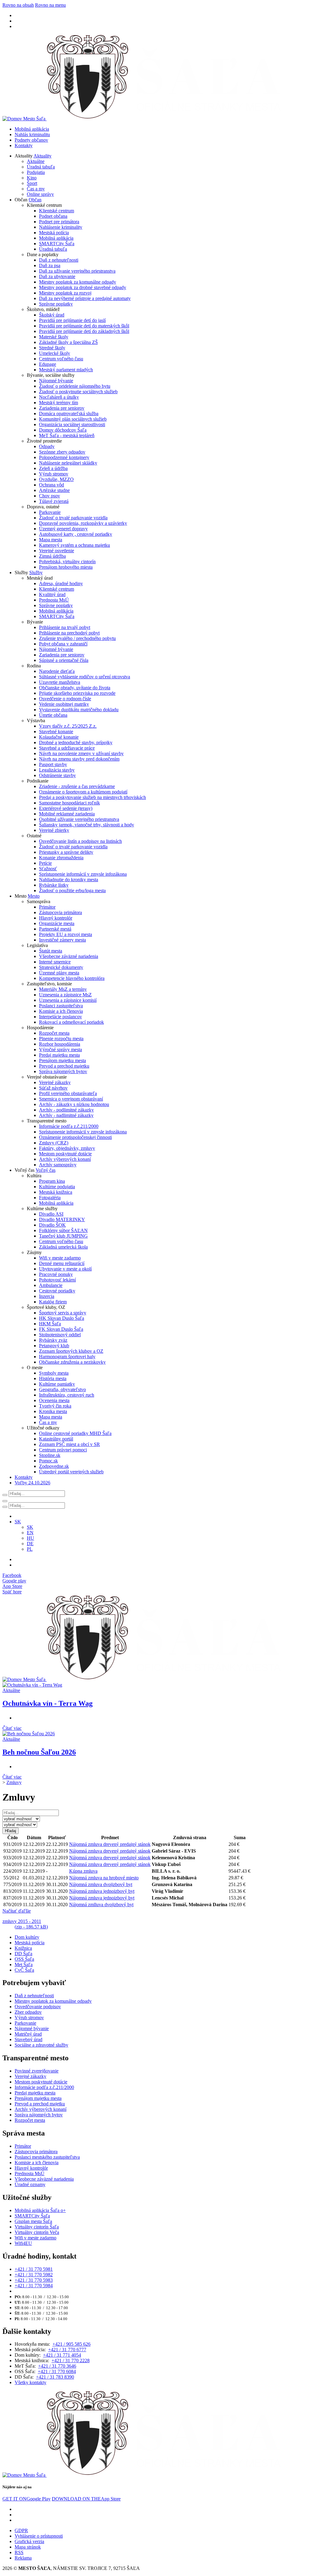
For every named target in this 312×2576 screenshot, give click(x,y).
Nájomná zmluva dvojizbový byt (101, 1884)
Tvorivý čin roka (55, 1406)
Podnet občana (53, 216)
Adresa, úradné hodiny (61, 583)
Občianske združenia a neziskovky (72, 1362)
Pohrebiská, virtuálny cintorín (67, 562)
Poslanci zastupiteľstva (61, 1006)
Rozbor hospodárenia (60, 1044)
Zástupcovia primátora (60, 912)
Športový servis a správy (63, 1313)
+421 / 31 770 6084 (57, 2371)
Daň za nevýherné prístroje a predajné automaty (85, 298)
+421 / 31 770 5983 (34, 2280)
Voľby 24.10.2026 (32, 1483)
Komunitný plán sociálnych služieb (73, 419)
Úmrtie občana (53, 715)
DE (30, 1544)
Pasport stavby (53, 764)
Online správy (40, 194)
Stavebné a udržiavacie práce (67, 748)
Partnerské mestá (55, 929)
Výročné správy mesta (60, 1049)
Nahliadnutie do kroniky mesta (69, 880)
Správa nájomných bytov (63, 1071)
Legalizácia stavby (57, 770)
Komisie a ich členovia (61, 1011)
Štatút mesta (51, 951)
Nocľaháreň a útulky (59, 397)
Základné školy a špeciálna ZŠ (68, 342)
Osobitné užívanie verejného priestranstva (79, 819)
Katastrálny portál (56, 1439)
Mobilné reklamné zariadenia (67, 814)
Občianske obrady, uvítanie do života (75, 688)
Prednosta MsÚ (54, 600)
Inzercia (47, 1296)
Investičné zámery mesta (62, 940)
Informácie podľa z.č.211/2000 (69, 1126)
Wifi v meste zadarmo (60, 1258)
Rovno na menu (50, 5)
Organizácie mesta (57, 923)
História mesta (53, 1378)
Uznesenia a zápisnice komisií (68, 1000)
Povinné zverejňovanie (37, 2071)
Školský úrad (52, 315)
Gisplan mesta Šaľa (33, 2221)
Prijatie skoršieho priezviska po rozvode (77, 693)
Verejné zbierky (54, 830)
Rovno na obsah (18, 5)
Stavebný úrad (28, 2039)
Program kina (52, 1181)
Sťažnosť (48, 869)
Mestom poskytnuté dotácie (65, 1154)
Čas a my (36, 189)
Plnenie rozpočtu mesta (61, 1039)
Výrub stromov (54, 474)
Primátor (47, 907)
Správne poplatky (56, 304)
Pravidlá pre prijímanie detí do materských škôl (84, 326)
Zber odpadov (28, 2012)
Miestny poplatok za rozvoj (65, 293)
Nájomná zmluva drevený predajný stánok (110, 1844)
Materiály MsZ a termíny (63, 989)
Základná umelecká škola (63, 1247)
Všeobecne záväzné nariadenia (69, 956)
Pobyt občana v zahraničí (63, 644)
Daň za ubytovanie (57, 276)
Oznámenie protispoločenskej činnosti (75, 1137)
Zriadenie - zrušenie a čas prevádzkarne (77, 786)
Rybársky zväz (53, 1340)
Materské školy (54, 337)
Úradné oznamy (30, 2184)
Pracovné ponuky (56, 1274)
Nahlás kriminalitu (32, 134)
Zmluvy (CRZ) (54, 1143)
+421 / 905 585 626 (71, 2344)
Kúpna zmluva (83, 1871)
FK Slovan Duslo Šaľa (61, 1329)
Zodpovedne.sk (54, 1466)
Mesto (34, 896)
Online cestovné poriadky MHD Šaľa (75, 1433)
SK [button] (18, 1522)
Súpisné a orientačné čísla (64, 660)
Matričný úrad (28, 2034)
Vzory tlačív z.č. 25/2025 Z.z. (68, 726)
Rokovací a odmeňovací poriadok (71, 1022)
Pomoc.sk (48, 1461)
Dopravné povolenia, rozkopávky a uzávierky (83, 523)
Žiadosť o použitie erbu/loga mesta (72, 890)
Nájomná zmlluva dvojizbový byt (101, 1905)
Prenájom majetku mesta (62, 1060)
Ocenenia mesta (54, 1400)
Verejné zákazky (55, 1082)
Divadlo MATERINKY (62, 1219)
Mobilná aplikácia (32, 129)
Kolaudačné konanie (59, 737)
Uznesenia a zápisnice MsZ (65, 995)
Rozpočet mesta (54, 1033)
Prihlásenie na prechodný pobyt (69, 633)
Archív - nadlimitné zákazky (66, 1115)
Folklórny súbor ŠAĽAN (63, 1230)
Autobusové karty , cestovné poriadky (76, 534)
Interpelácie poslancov (60, 1017)
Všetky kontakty (30, 2382)
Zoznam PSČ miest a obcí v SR (69, 1444)
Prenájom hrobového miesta (66, 567)
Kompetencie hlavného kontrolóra (72, 978)
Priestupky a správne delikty (66, 852)
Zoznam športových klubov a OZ (71, 1351)
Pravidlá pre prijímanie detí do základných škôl (84, 331)
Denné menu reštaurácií (62, 1263)
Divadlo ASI (51, 1214)
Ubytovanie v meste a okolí (65, 1269)
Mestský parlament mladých (66, 370)
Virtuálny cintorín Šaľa (37, 2227)
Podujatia (36, 172)
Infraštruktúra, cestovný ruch (67, 1395)
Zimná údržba (52, 556)
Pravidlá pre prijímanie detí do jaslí (72, 320)
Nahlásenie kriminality (61, 227)
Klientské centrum (57, 211)
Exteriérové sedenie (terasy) (66, 808)
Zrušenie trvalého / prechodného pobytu (77, 638)
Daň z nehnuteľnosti (59, 260)
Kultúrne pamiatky (57, 1384)
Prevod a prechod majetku (64, 1066)
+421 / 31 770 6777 (67, 2350)
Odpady (47, 446)
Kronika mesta (53, 1411)
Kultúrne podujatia (57, 1187)
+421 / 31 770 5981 (34, 2269)
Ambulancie (51, 1285)
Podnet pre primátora (59, 222)
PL (30, 1549)
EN (30, 1533)
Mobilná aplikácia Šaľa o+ (40, 2210)
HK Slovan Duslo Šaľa (62, 1318)
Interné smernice (55, 962)
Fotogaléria (50, 1198)
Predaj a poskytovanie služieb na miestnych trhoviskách (92, 797)
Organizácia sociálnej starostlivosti (72, 424)
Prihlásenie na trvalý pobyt (65, 627)
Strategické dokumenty (61, 967)
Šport (32, 183)
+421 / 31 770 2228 (71, 2360)
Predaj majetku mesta (59, 1055)
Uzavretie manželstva (60, 682)
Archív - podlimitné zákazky (66, 1110)
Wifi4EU (23, 2243)
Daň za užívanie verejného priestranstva (77, 271)
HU (30, 1538)
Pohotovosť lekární (57, 1280)
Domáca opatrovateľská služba (69, 413)
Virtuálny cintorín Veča (37, 2232)
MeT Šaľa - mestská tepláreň (67, 435)
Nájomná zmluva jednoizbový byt (102, 1891)
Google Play (27, 2499)
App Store (86, 2499)
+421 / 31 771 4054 (62, 2355)
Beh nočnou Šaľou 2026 (39, 1752)
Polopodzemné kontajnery (64, 457)
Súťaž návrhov (53, 1088)
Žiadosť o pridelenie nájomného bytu (75, 386)
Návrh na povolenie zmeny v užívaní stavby (81, 753)
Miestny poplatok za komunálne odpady (78, 282)
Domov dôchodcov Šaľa (63, 430)
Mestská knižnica (56, 1192)
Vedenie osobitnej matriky (64, 704)
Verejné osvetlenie (57, 551)
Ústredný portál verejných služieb (71, 1472)
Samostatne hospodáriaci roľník (69, 803)
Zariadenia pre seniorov (62, 408)
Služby (36, 572)
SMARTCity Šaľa (57, 244)
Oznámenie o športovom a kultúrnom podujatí (83, 792)
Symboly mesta (54, 1373)
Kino (32, 178)
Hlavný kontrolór (56, 918)
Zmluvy (14, 1782)
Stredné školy (52, 348)
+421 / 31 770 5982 (34, 2275)
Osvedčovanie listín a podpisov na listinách (80, 841)
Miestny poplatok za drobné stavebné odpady (83, 287)
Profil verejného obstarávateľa (68, 1093)
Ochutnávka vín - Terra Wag (48, 1703)
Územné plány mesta (59, 973)
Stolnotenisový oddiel (60, 1335)
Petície (45, 863)
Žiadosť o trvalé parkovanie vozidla (73, 518)
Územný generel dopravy (63, 529)
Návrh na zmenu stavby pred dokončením (79, 759)
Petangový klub (54, 1346)
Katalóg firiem (53, 1302)
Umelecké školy (55, 353)
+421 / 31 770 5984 (34, 2286)
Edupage (48, 364)
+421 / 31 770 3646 (57, 2366)
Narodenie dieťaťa (57, 671)
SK (30, 1527)
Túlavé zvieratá (54, 501)
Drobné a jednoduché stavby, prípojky (76, 742)
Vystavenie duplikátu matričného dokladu (79, 710)
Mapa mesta (51, 540)
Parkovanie (50, 512)
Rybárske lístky (54, 885)
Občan (35, 200)
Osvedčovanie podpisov (38, 2007)
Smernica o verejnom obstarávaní (71, 1099)
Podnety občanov (31, 140)
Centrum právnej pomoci (63, 1450)
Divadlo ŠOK (52, 1225)
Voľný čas (46, 1170)
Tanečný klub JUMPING (63, 1236)
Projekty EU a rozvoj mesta (66, 934)
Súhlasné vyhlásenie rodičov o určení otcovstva (85, 677)
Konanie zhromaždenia (61, 858)
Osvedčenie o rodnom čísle (65, 699)
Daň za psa (50, 265)
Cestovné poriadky (57, 1291)
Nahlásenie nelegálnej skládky (68, 463)
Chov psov (50, 496)
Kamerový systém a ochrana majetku (74, 545)
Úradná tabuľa (41, 167)
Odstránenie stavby (57, 775)
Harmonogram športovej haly (67, 1357)
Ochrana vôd (51, 485)
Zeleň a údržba (53, 468)
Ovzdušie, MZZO (56, 479)
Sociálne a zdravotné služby (41, 2045)
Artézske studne (54, 490)
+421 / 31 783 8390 (55, 2377)
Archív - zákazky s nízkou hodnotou (74, 1104)
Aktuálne (36, 161)
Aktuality (43, 156)
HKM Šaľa (50, 1324)
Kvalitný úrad (52, 594)
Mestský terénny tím (58, 403)
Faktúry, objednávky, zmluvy (67, 1148)
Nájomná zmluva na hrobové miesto (104, 1878)
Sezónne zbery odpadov (62, 452)
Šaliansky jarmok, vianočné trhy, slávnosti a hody (87, 825)
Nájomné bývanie (56, 381)
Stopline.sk (50, 1455)
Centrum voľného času (61, 359)
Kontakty (24, 145)
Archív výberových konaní (65, 1159)
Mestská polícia (54, 233)
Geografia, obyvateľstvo (62, 1389)
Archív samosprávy (58, 1165)
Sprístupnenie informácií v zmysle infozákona (83, 874)
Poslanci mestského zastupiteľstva (47, 2157)
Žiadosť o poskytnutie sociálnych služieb (78, 392)
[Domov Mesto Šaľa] (145, 1679)
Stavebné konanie (56, 731)
